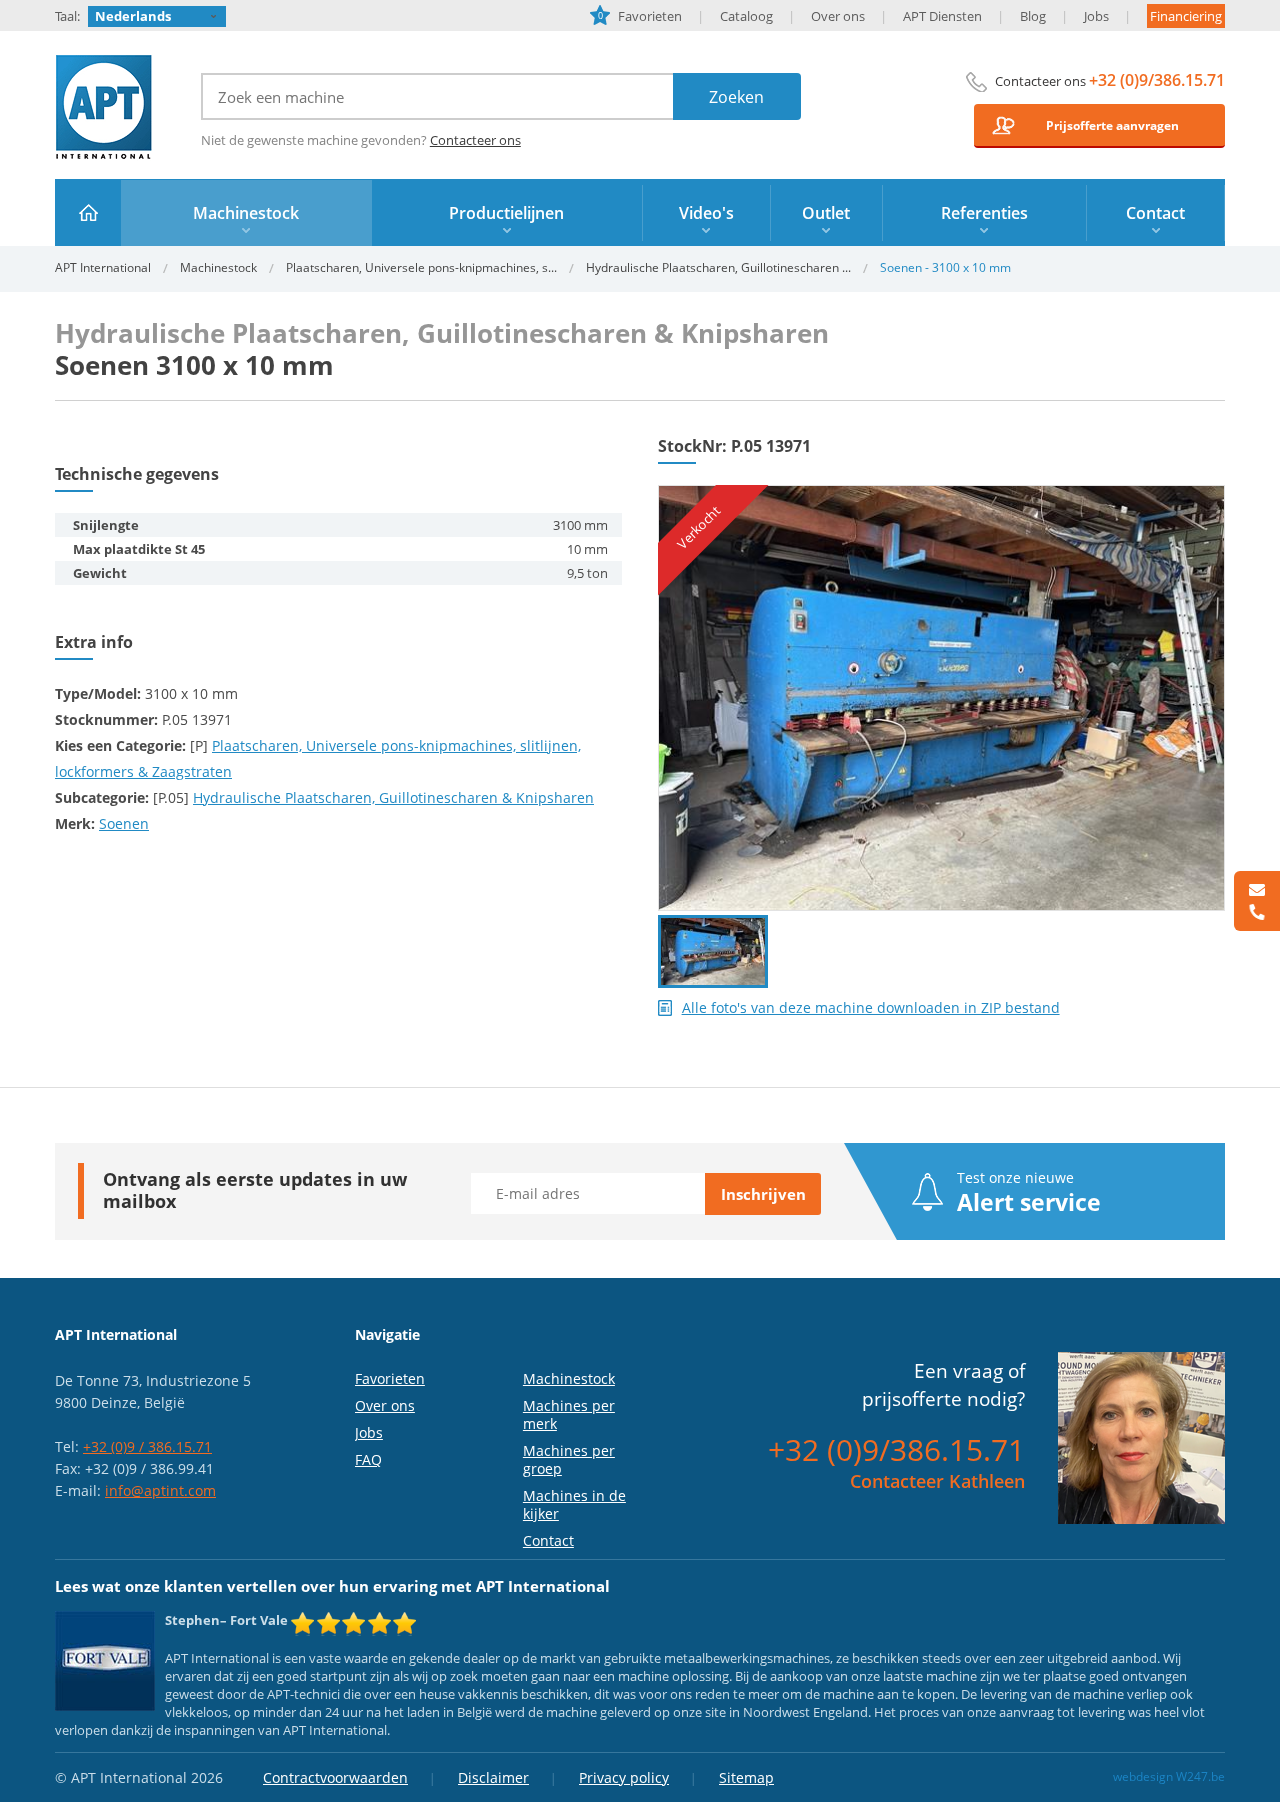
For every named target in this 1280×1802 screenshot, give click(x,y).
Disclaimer (493, 1777)
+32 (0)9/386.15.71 (1157, 80)
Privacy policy (624, 1777)
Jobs (1096, 16)
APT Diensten (942, 16)
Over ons (838, 16)
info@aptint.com (160, 1490)
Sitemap (746, 1777)
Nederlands (133, 16)
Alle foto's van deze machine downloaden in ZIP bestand (871, 1008)
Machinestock (218, 267)
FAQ (368, 1459)
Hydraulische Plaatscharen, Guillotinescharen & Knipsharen (393, 797)
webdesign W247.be (1169, 1776)
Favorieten (640, 16)
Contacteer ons (475, 140)
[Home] (88, 212)
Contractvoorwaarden (335, 1777)
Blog (1033, 16)
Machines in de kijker (574, 1504)
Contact (548, 1540)
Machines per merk (569, 1414)
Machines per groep (569, 1459)
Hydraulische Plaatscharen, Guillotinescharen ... (718, 267)
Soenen (124, 823)
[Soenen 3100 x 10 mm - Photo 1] (941, 494)
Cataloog (746, 16)
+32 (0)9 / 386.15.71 (147, 1446)
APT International (104, 107)
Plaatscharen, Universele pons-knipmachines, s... (421, 267)
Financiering (1186, 16)
